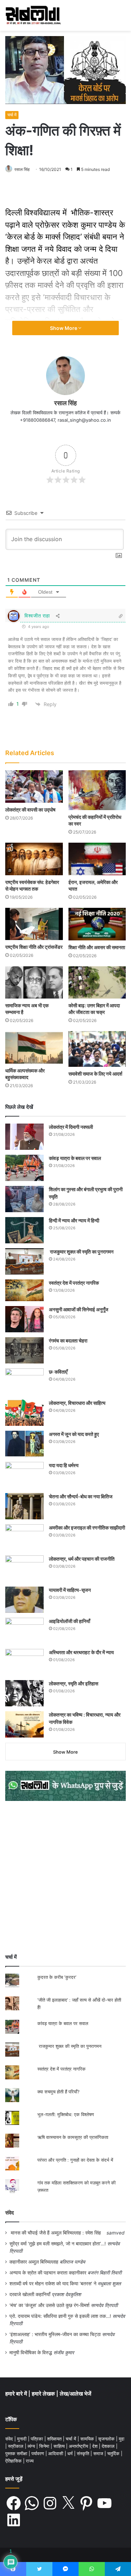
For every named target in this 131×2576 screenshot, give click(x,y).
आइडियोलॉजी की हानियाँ (70, 1621)
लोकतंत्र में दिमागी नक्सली (71, 1127)
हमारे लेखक (44, 2394)
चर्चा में (12, 115)
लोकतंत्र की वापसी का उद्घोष (30, 810)
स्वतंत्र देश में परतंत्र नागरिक (74, 1283)
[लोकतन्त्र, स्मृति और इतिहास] (24, 1693)
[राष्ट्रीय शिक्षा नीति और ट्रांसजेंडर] (34, 924)
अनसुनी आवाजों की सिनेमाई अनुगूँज (79, 1309)
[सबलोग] (33, 15)
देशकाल (109, 2446)
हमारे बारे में (17, 2394)
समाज (99, 2453)
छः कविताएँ (58, 1372)
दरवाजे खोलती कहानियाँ (30, 2294)
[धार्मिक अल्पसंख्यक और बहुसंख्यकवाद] (34, 1047)
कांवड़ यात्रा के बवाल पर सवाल (75, 1158)
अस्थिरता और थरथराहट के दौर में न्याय (81, 1652)
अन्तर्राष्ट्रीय (79, 2446)
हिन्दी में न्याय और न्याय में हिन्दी (74, 1220)
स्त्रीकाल (16, 2446)
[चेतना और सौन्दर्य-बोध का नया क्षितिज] (24, 1506)
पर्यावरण (38, 2453)
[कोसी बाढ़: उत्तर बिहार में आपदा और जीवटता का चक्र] (97, 983)
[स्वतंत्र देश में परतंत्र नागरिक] (24, 1290)
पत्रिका (38, 2439)
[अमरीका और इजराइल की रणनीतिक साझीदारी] (24, 1537)
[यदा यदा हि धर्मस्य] (24, 1475)
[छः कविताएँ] (24, 1382)
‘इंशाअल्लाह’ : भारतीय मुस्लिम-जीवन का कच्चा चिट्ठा (55, 2334)
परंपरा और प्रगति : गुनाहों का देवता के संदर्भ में (75, 2160)
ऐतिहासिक (14, 2461)
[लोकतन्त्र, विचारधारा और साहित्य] (24, 1413)
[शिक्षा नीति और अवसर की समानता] (97, 924)
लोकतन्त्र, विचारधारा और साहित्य (77, 1403)
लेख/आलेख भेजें (75, 2394)
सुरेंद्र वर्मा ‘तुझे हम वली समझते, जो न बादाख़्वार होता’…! (58, 2244)
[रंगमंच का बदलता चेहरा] (24, 1350)
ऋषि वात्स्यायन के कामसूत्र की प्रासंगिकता (73, 2137)
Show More (64, 328)
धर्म (71, 2453)
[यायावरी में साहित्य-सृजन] (24, 1600)
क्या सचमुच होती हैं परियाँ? (59, 2092)
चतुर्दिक (114, 2453)
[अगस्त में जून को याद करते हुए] (24, 1444)
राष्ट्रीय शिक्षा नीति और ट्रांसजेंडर (34, 947)
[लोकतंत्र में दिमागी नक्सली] (24, 1137)
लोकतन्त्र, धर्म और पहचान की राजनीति (82, 1559)
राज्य (30, 2461)
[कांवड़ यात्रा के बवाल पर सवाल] (24, 1168)
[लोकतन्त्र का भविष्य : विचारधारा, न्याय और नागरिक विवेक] (24, 1724)
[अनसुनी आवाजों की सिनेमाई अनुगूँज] (24, 1319)
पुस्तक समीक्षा (17, 2453)
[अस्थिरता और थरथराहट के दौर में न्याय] (24, 1662)
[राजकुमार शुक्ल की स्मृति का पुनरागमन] (24, 1261)
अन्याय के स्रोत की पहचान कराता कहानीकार (48, 2273)
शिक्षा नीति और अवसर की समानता (97, 947)
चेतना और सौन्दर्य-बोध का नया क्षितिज (81, 1496)
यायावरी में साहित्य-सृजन (71, 1590)
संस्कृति (84, 2453)
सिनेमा (45, 2446)
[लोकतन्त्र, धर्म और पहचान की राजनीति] (24, 1569)
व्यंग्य (32, 2446)
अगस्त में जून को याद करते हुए (74, 1434)
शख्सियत (55, 2439)
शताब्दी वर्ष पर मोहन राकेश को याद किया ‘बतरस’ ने (53, 2284)
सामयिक (88, 2439)
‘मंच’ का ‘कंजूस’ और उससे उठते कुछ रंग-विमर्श (49, 2305)
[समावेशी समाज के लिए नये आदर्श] (97, 1049)
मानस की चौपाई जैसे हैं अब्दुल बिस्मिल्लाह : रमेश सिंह (57, 2233)
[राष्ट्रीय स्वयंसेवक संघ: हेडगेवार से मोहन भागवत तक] (34, 859)
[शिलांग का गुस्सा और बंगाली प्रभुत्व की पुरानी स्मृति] (24, 1199)
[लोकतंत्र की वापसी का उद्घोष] (34, 786)
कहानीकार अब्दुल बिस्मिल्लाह (34, 2262)
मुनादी (23, 2439)
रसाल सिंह (22, 169)
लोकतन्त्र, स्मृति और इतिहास (74, 1683)
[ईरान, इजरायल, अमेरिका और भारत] (97, 859)
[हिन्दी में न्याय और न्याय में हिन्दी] (24, 1230)
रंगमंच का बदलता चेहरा (68, 1341)
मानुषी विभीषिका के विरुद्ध (31, 2353)
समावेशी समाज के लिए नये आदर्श (95, 1074)
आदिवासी (56, 2453)
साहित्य (60, 2446)
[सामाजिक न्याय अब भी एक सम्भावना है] (34, 983)
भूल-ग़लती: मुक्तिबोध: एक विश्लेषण (66, 2114)
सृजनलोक (107, 2439)
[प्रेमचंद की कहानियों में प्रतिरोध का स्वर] (97, 790)
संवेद (10, 2213)
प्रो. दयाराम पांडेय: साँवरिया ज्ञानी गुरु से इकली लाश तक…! (60, 2316)
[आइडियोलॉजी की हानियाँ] (24, 1631)
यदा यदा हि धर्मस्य (64, 1465)
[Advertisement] (65, 1877)
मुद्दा (122, 2439)
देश (96, 2446)
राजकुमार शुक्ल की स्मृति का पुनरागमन (81, 1252)
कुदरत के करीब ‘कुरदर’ (57, 1977)
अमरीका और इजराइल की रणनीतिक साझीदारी (87, 1528)
